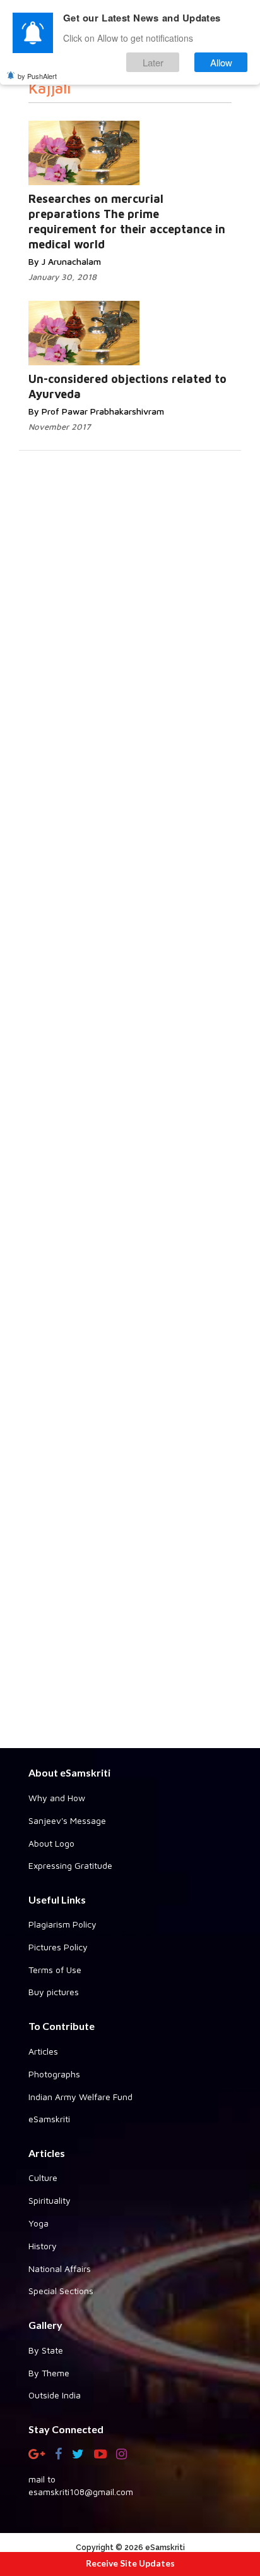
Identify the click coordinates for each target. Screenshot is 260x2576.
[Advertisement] (130, 1240)
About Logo (51, 1843)
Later (153, 62)
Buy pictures (54, 1992)
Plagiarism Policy (62, 1924)
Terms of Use (55, 1970)
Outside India (55, 2395)
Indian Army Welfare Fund (80, 2097)
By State (46, 2350)
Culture (43, 2178)
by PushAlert (37, 76)
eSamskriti (49, 2119)
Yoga (38, 2223)
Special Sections (61, 2291)
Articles (43, 2051)
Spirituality (50, 2200)
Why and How (57, 1798)
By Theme (49, 2373)
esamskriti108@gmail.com (81, 2492)
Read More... (159, 155)
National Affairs (60, 2269)
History (43, 2246)
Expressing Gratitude (70, 1865)
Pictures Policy (58, 1947)
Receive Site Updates (130, 2563)
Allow (221, 62)
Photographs (54, 2074)
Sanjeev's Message (67, 1820)
